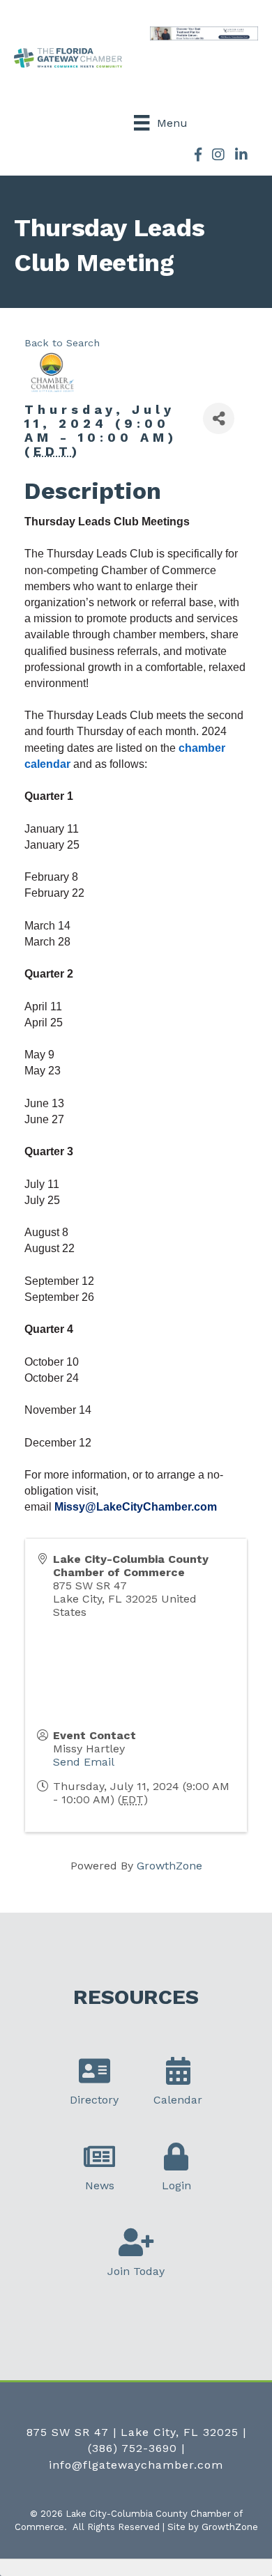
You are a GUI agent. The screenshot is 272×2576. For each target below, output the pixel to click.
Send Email (84, 1762)
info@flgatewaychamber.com (136, 2465)
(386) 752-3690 (133, 2448)
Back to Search (62, 343)
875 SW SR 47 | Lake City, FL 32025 (133, 2432)
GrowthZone (169, 1866)
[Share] (219, 418)
